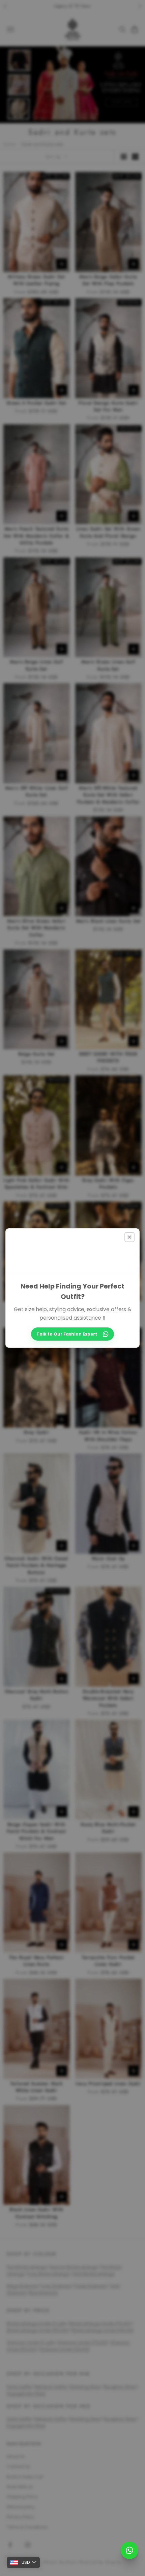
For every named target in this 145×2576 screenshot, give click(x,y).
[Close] (129, 1237)
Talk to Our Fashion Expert (67, 1334)
